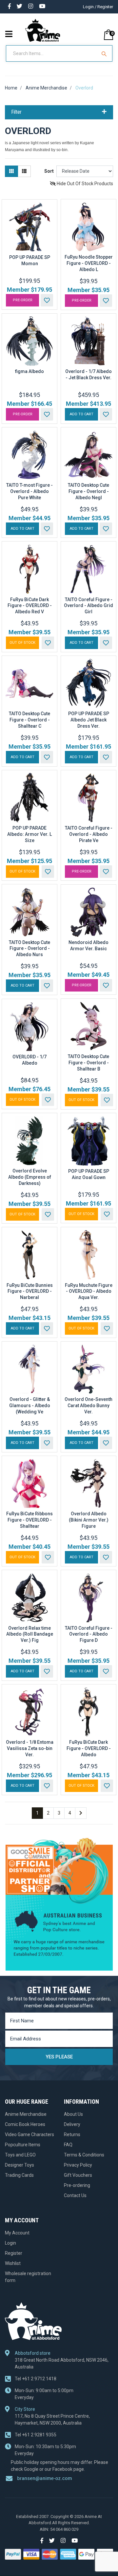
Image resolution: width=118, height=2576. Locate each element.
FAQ (68, 2145)
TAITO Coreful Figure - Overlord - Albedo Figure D (89, 1634)
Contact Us (75, 2195)
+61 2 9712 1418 (36, 2379)
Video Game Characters (29, 2134)
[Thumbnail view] (11, 171)
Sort (49, 171)
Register (14, 2253)
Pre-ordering (77, 2185)
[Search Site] (105, 53)
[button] (47, 300)
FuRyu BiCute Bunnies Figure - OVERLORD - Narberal (30, 1291)
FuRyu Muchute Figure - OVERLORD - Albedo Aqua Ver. (89, 1291)
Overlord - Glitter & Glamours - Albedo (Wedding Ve (30, 1406)
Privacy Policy (78, 2165)
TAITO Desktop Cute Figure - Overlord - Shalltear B (88, 1063)
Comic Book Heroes (25, 2124)
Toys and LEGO (20, 2155)
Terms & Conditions (84, 2155)
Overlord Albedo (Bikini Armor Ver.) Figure (89, 1520)
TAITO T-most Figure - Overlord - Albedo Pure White (29, 491)
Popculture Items (23, 2145)
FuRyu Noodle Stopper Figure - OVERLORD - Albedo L (89, 263)
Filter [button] (17, 112)
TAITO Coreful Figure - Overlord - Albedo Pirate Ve (89, 834)
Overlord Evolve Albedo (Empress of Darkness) (30, 1177)
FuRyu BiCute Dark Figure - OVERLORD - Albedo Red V (30, 606)
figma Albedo (29, 371)
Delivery (72, 2124)
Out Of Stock (22, 643)
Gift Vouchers (78, 2175)
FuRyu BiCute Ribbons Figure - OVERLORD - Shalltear (29, 1520)
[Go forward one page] (81, 1813)
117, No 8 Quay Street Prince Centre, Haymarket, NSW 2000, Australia (52, 2419)
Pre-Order (23, 300)
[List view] (24, 171)
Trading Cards (19, 2175)
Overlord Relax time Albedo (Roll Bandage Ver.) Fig (30, 1634)
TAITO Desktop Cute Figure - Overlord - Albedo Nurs (29, 949)
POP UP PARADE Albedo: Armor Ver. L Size (29, 834)
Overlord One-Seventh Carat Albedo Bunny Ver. (88, 1406)
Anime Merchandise (26, 2114)
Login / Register (98, 7)
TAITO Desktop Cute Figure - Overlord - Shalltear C (29, 720)
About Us (73, 2114)
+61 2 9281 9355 (36, 2435)
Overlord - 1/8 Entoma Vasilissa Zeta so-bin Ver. (30, 1748)
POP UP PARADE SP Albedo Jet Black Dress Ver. (89, 720)
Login (10, 2243)
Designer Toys (20, 2165)
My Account (17, 2233)
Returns (72, 2134)
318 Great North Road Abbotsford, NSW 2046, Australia (62, 2363)
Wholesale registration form (28, 2277)
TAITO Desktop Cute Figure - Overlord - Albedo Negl (88, 491)
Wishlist (13, 2263)
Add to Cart (82, 414)
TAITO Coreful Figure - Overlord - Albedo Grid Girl (88, 606)
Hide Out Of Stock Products (84, 184)
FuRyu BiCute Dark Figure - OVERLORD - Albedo (89, 1748)
